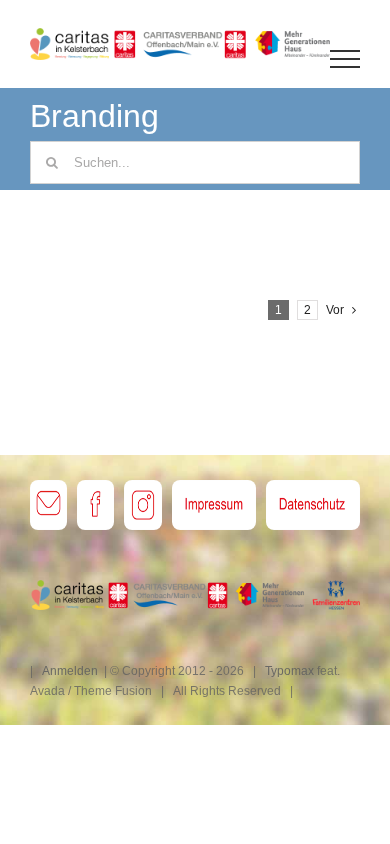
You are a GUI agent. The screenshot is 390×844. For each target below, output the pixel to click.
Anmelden (70, 670)
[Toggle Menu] (345, 59)
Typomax (289, 670)
